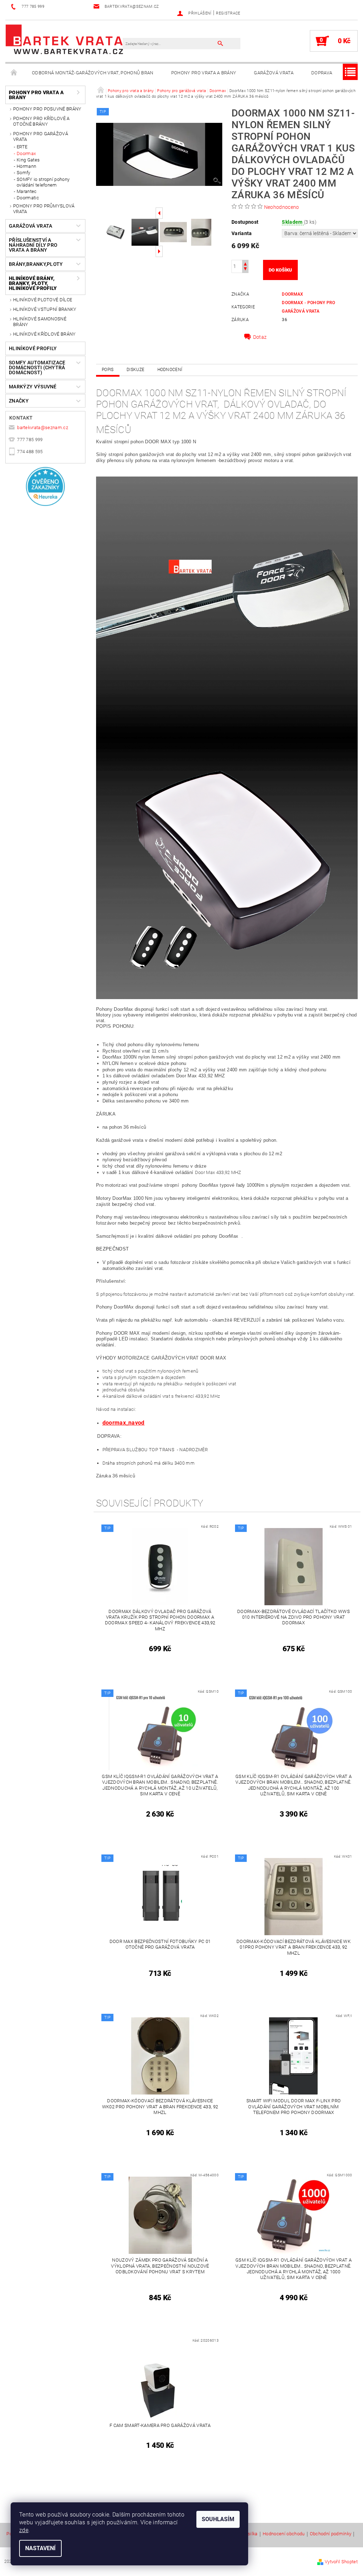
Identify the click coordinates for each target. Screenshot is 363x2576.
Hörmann (26, 166)
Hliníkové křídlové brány (44, 334)
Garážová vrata (273, 73)
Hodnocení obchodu (284, 2534)
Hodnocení (170, 370)
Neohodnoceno (282, 207)
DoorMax (292, 294)
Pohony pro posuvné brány (47, 109)
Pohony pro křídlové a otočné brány (41, 121)
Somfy (24, 173)
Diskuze (135, 370)
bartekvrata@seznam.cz (43, 428)
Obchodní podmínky (331, 2534)
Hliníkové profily (33, 348)
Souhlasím (218, 2519)
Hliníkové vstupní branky (45, 309)
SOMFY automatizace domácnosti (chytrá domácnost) (37, 367)
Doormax (26, 153)
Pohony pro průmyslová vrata (44, 209)
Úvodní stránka (14, 73)
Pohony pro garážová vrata (41, 136)
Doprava (322, 73)
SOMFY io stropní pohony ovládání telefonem (43, 182)
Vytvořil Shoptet (341, 2562)
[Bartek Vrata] (64, 39)
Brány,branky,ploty (36, 264)
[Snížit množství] (245, 270)
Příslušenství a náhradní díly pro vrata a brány (33, 245)
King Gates (28, 160)
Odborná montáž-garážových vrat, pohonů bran (93, 73)
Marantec (27, 191)
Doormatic (28, 198)
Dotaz (260, 337)
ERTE (22, 147)
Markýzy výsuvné (33, 387)
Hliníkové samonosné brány (40, 322)
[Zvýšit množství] (245, 263)
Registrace (228, 13)
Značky (19, 401)
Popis (108, 370)
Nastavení (40, 2548)
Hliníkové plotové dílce (43, 300)
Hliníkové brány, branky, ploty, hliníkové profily (33, 283)
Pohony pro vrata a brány (204, 73)
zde (24, 2530)
